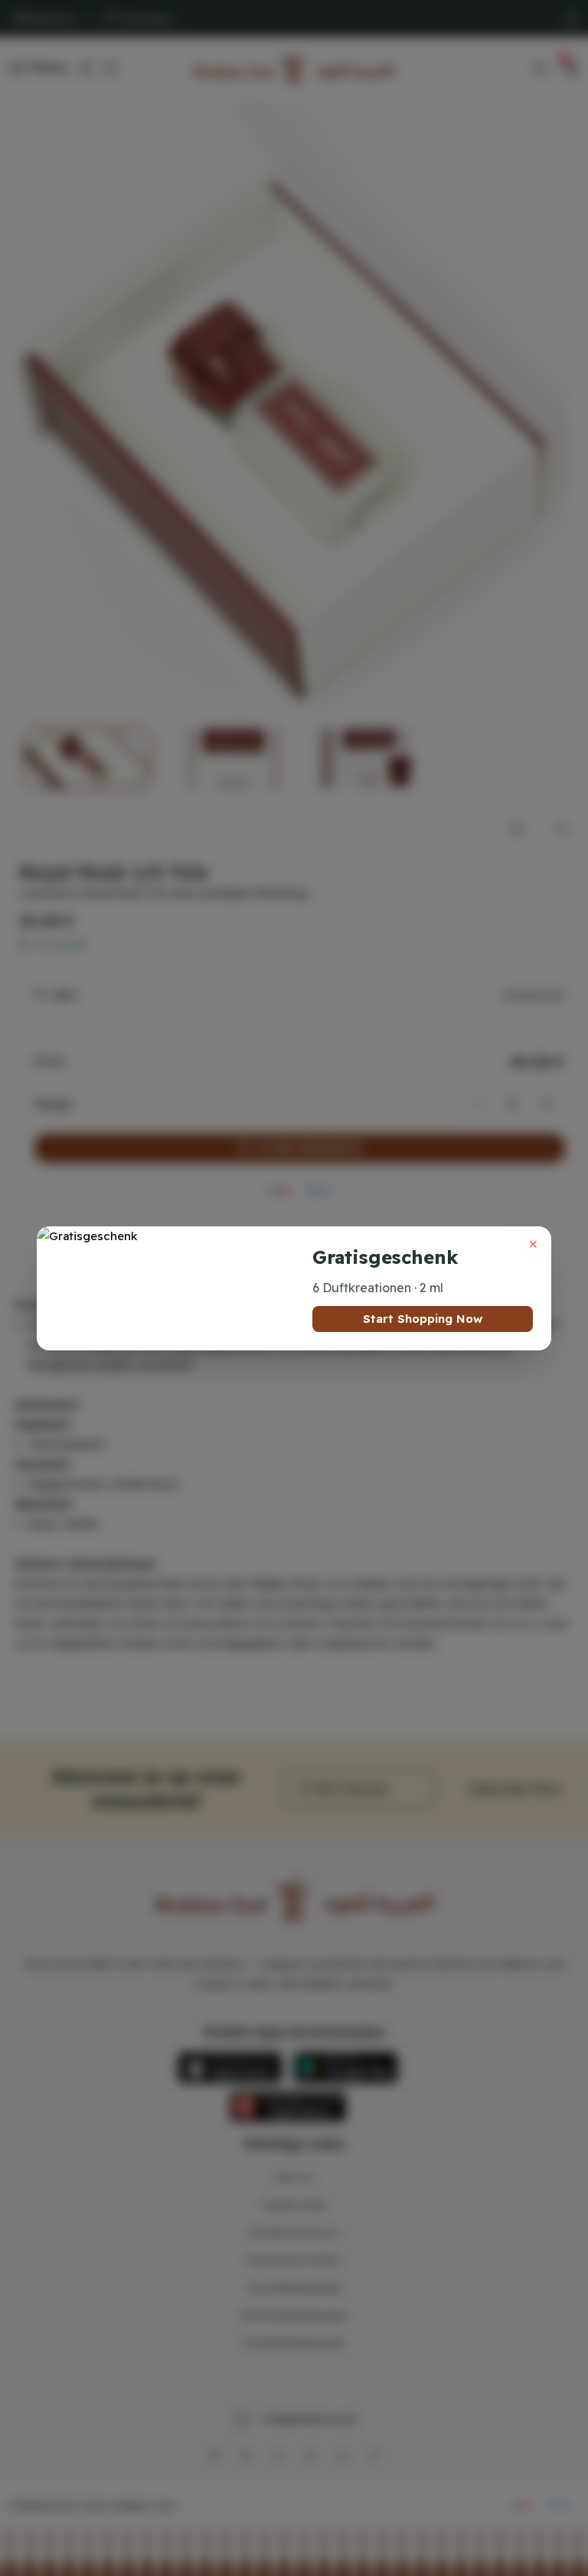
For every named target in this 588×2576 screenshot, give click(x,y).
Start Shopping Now (423, 1319)
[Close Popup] (533, 1245)
